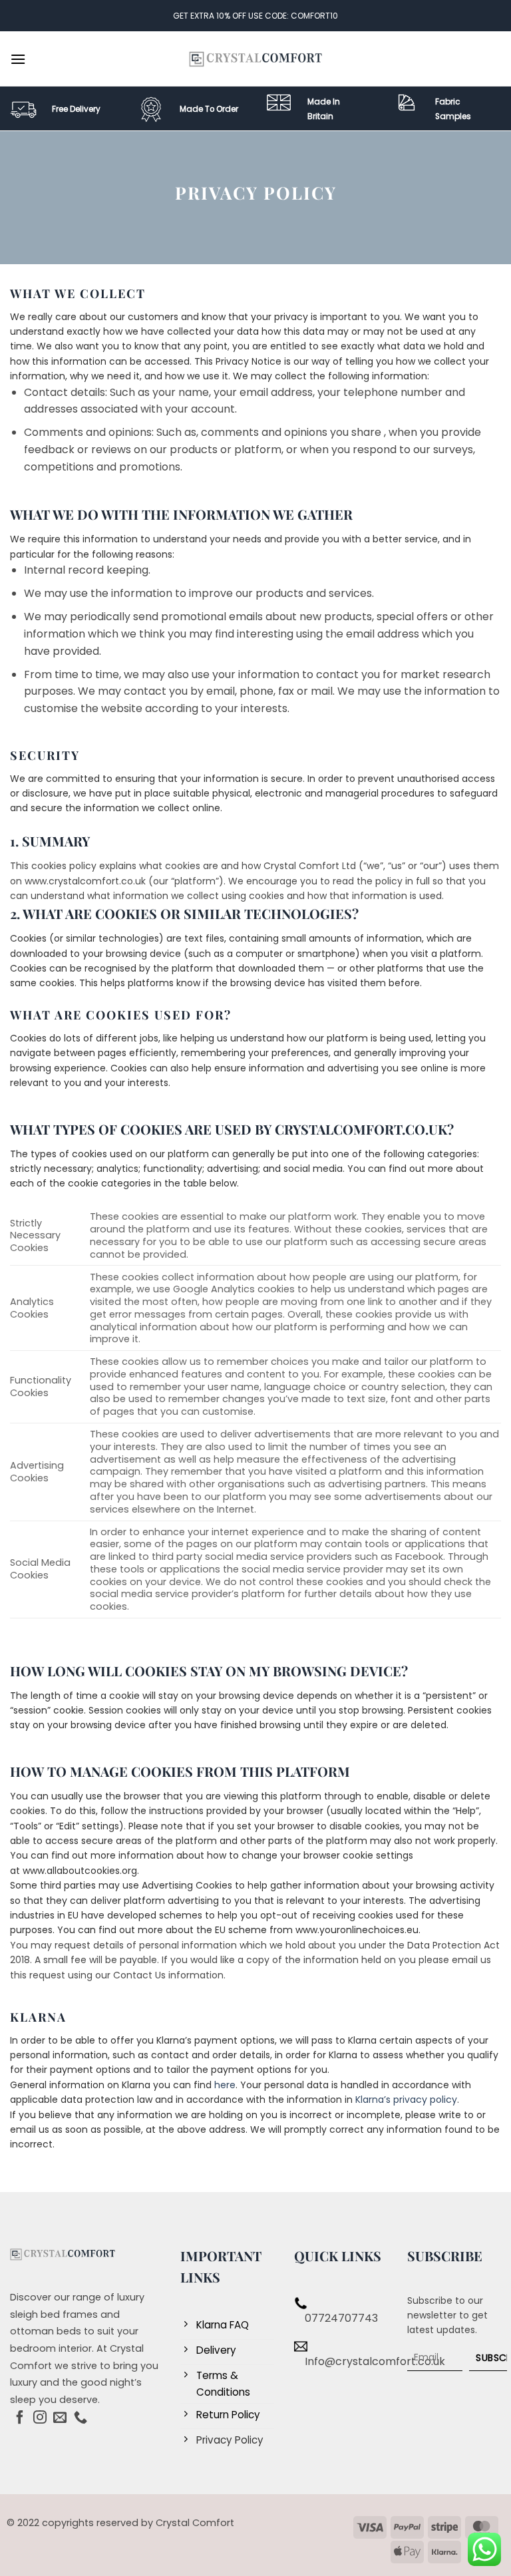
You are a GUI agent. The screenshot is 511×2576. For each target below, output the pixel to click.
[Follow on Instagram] (40, 2418)
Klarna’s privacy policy (405, 2100)
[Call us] (81, 2418)
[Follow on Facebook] (20, 2418)
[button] (18, 59)
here (224, 2085)
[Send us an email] (60, 2418)
